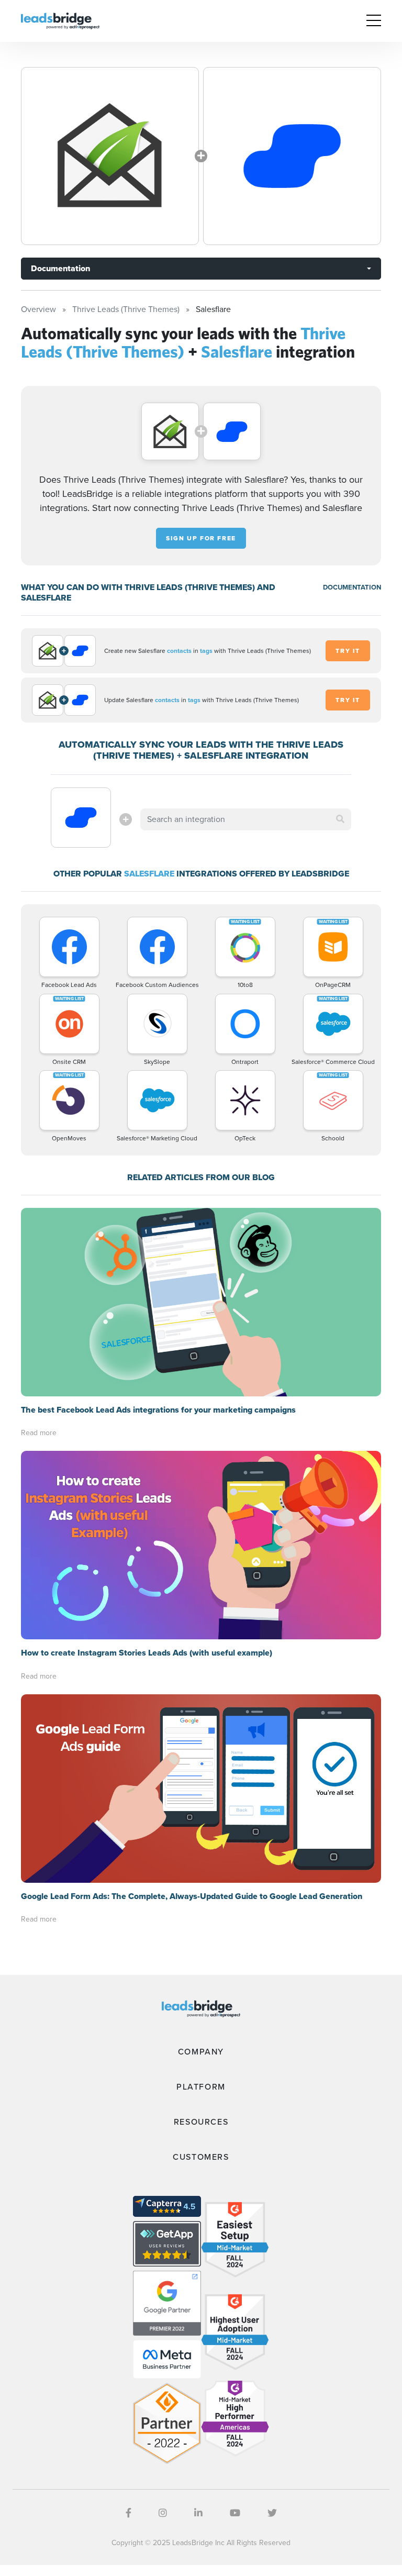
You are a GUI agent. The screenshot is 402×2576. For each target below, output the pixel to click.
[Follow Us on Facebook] (129, 2513)
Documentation (60, 268)
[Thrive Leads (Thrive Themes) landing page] (110, 156)
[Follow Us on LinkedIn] (198, 2513)
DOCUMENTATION (352, 587)
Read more (39, 1433)
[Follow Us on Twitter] (272, 2513)
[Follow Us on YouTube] (235, 2513)
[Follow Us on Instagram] (163, 2513)
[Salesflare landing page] (292, 156)
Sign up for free (201, 538)
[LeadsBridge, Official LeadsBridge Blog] (60, 20)
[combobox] (245, 819)
